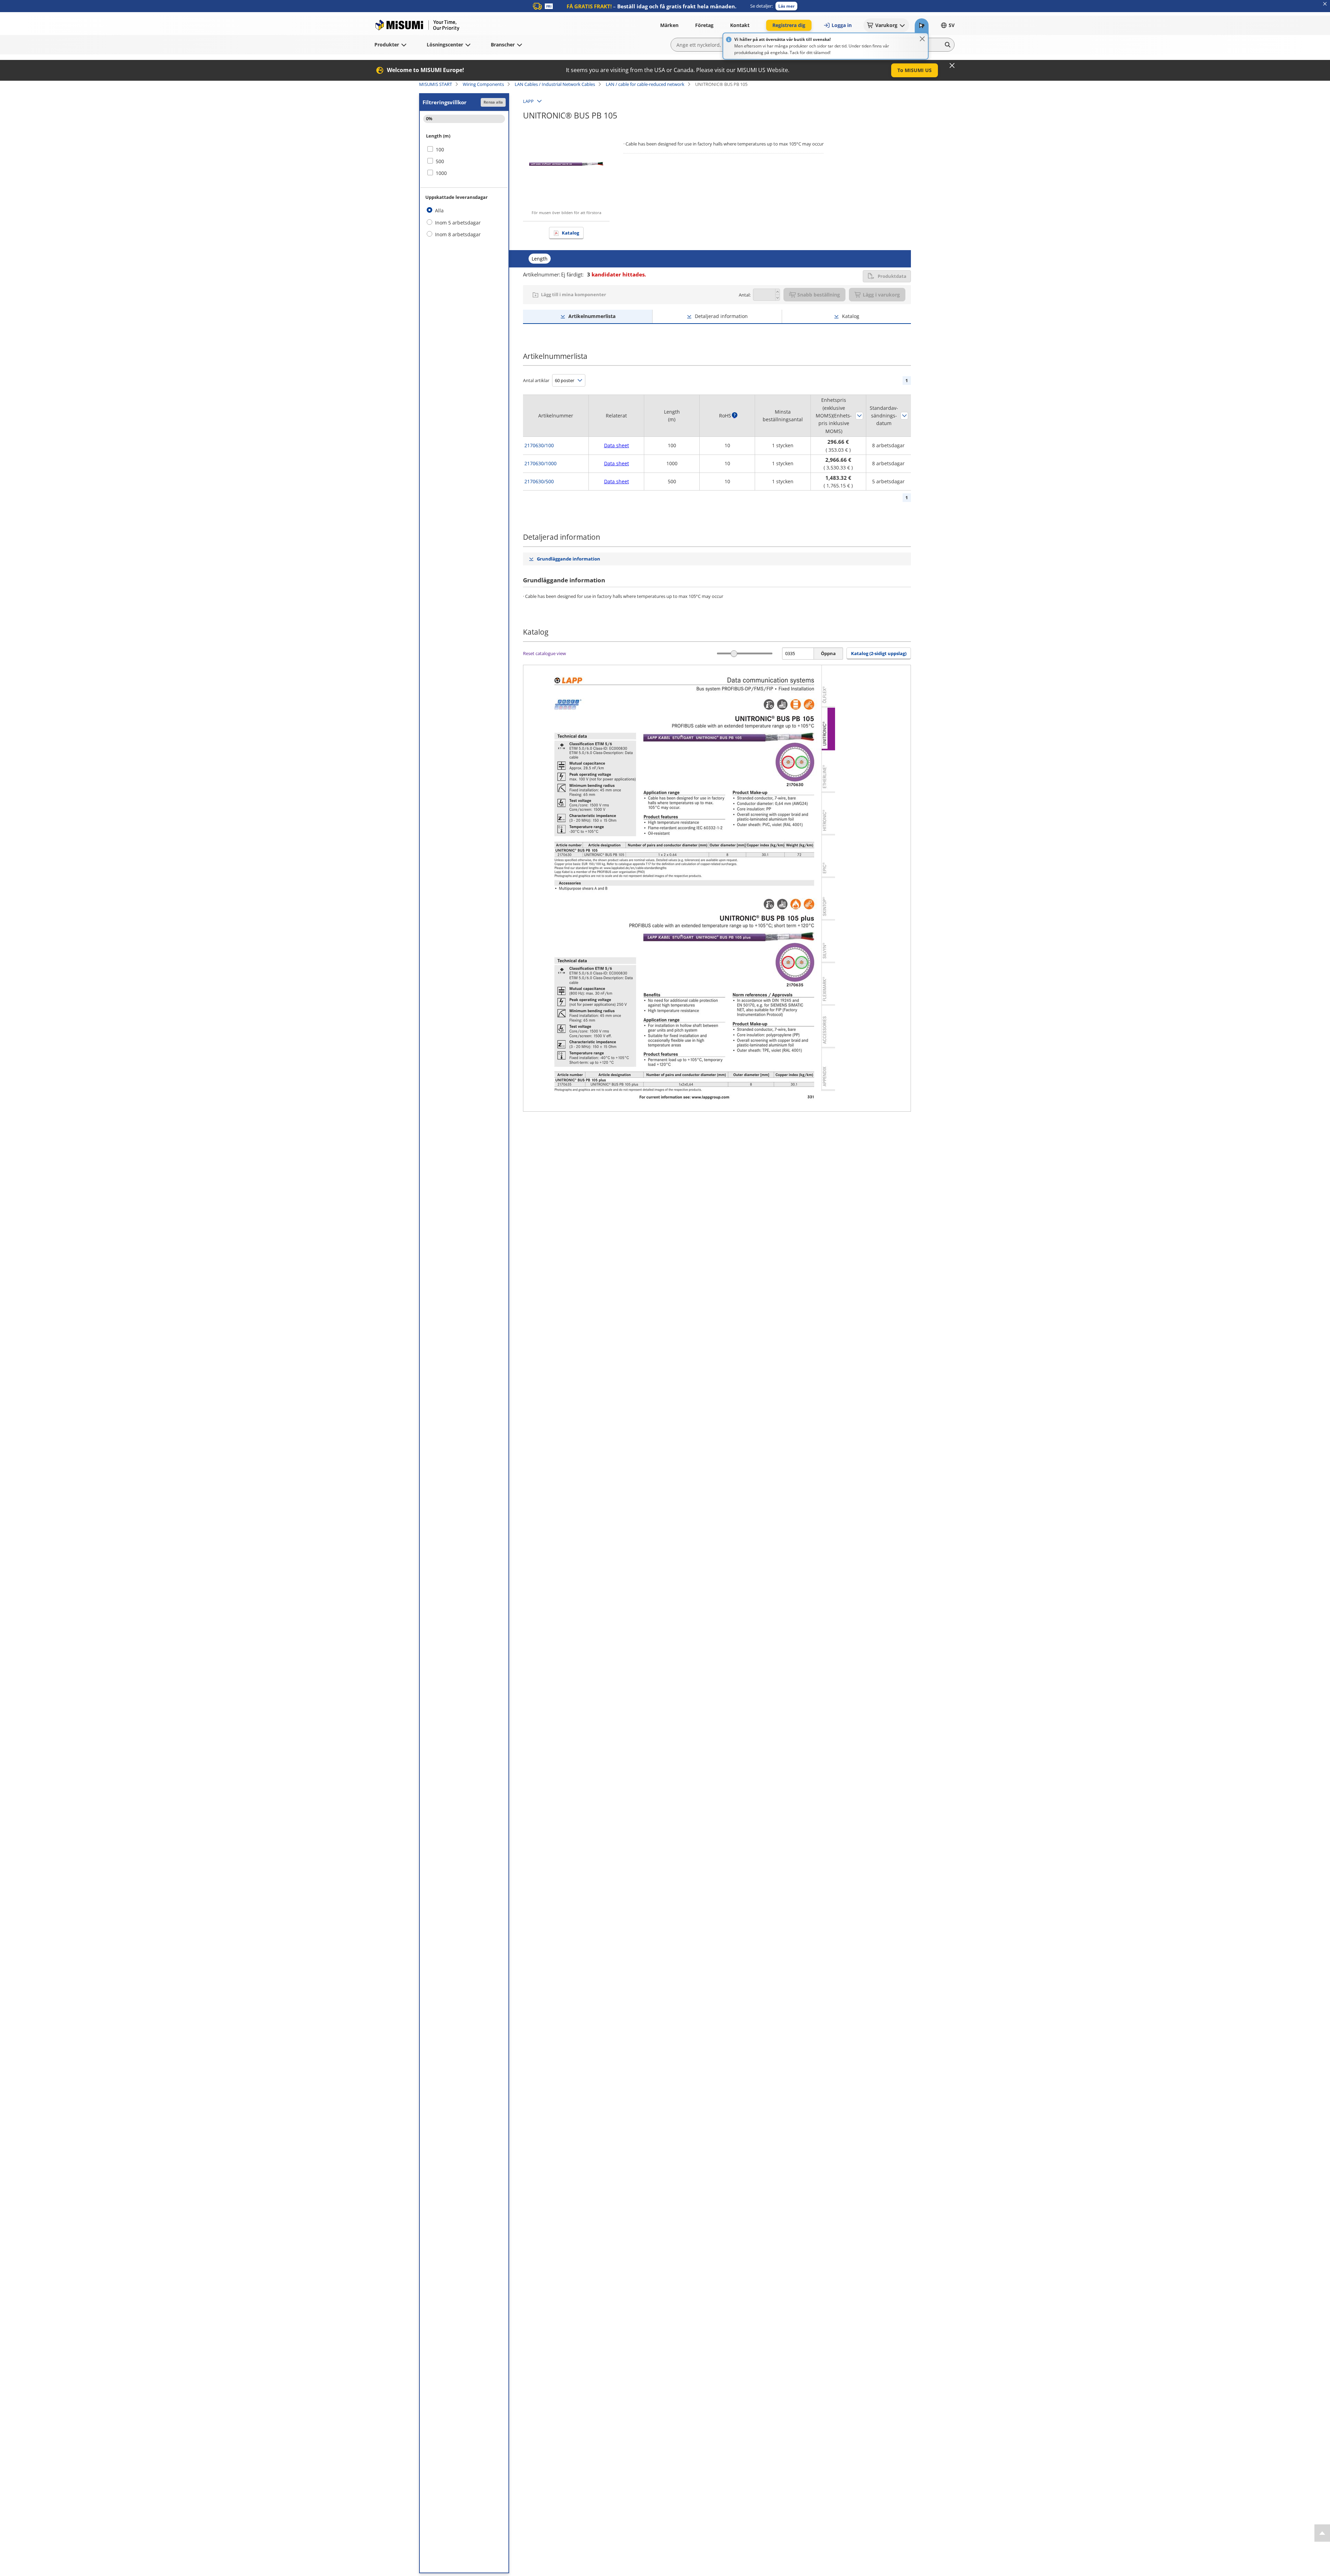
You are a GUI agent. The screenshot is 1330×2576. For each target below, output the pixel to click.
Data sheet (617, 445)
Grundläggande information (569, 559)
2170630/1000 (540, 463)
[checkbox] (464, 150)
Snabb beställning (819, 295)
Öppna (828, 653)
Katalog (570, 233)
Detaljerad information (721, 316)
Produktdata (892, 276)
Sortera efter (859, 416)
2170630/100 (539, 445)
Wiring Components (483, 84)
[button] (786, 6)
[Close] (922, 39)
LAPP (528, 101)
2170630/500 (539, 481)
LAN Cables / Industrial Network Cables (555, 84)
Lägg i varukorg (881, 295)
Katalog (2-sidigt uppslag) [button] (879, 653)
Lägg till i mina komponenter (574, 294)
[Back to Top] (1322, 2533)
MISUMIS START (436, 84)
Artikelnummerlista (592, 316)
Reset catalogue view (544, 653)
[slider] (734, 654)
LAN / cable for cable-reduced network (645, 84)
